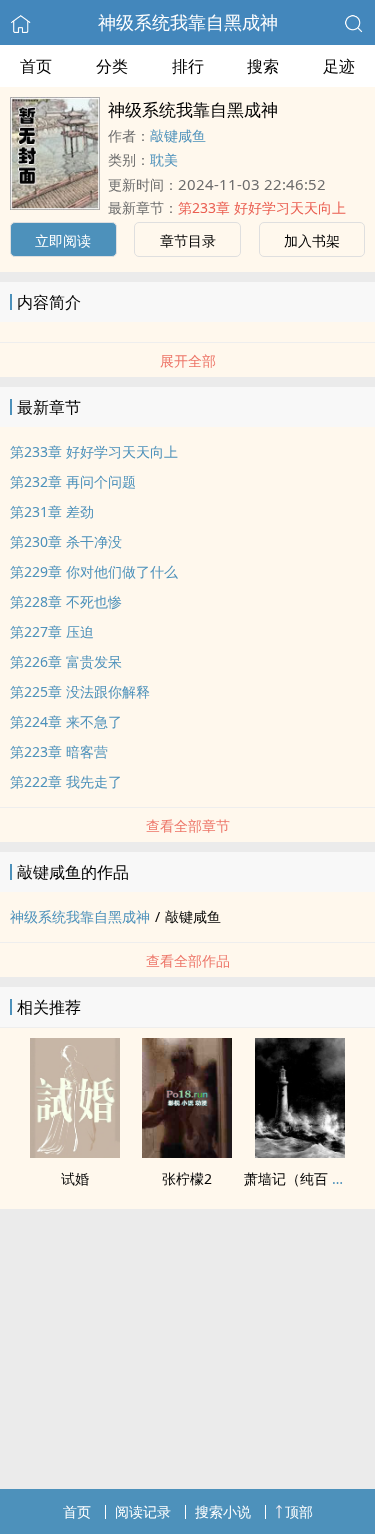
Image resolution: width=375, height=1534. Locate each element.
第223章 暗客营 (59, 751)
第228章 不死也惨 (66, 601)
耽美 (164, 159)
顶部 (299, 1511)
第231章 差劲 (52, 511)
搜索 (263, 66)
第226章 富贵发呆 (66, 661)
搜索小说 (223, 1511)
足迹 (339, 66)
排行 (188, 66)
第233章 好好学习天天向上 (262, 207)
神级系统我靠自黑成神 (188, 22)
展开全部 (188, 360)
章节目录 (188, 240)
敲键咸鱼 (178, 135)
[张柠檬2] (187, 1152)
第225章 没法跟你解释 (80, 691)
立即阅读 (63, 240)
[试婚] (75, 1152)
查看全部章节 (188, 825)
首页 (36, 66)
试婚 (75, 1178)
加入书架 (312, 240)
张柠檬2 (187, 1178)
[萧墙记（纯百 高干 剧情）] (300, 1152)
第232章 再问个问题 (73, 481)
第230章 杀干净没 (66, 541)
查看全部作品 (188, 960)
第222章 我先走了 (66, 781)
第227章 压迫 (52, 631)
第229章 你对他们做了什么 (94, 571)
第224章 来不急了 (66, 721)
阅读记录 (143, 1511)
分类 (112, 66)
